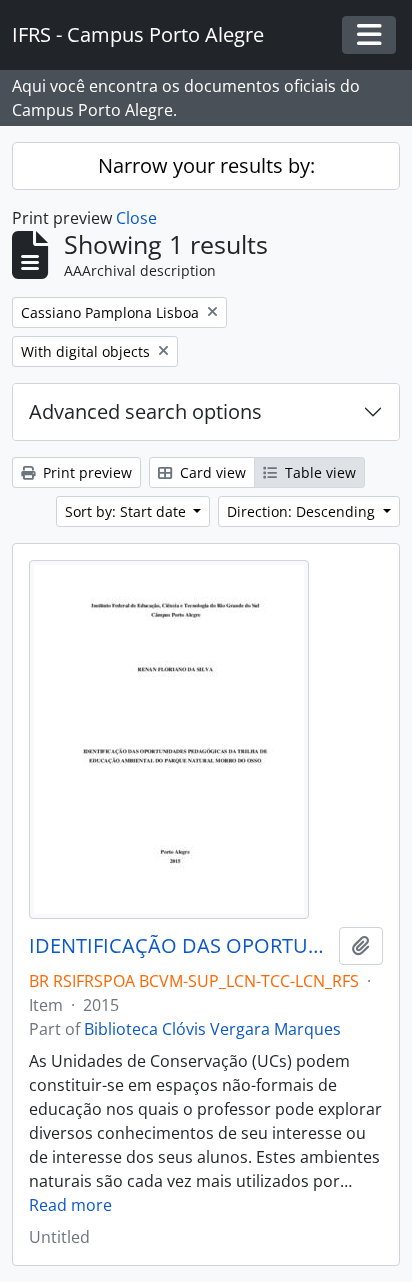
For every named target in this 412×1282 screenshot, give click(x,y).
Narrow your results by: (206, 165)
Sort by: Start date (127, 511)
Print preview (85, 472)
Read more (70, 1205)
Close (136, 218)
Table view (318, 472)
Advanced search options (145, 411)
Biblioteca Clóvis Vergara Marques (212, 1029)
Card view (211, 472)
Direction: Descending (303, 511)
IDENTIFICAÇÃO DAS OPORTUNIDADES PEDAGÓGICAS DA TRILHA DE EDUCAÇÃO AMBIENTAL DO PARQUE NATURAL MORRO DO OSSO (180, 946)
